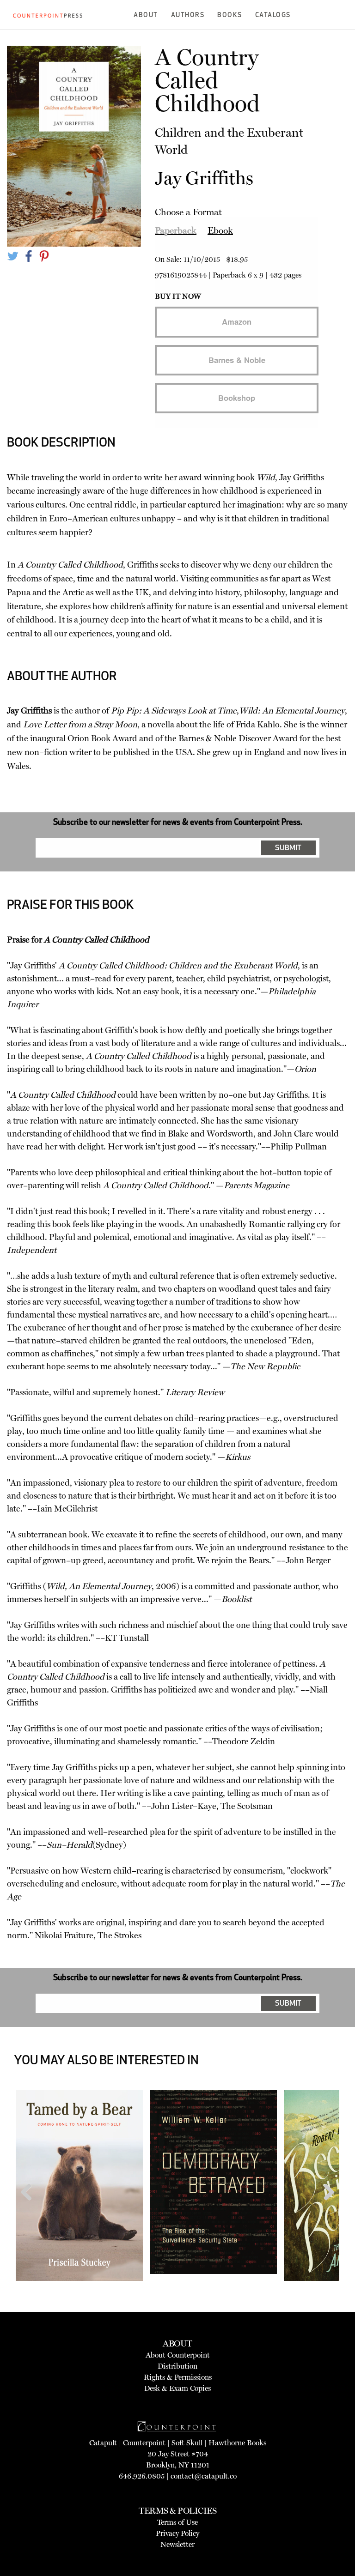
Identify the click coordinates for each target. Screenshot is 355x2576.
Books (230, 15)
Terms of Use (177, 2522)
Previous (30, 2210)
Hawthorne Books (237, 2443)
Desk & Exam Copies (177, 2388)
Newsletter (177, 2544)
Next (326, 2210)
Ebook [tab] (220, 230)
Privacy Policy (177, 2533)
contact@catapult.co (204, 2476)
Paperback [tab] (176, 230)
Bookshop (237, 398)
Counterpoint (144, 2443)
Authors (188, 15)
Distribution (177, 2366)
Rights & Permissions (178, 2377)
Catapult (103, 2443)
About (146, 15)
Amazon (237, 321)
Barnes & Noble (237, 360)
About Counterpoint (178, 2355)
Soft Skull (187, 2443)
